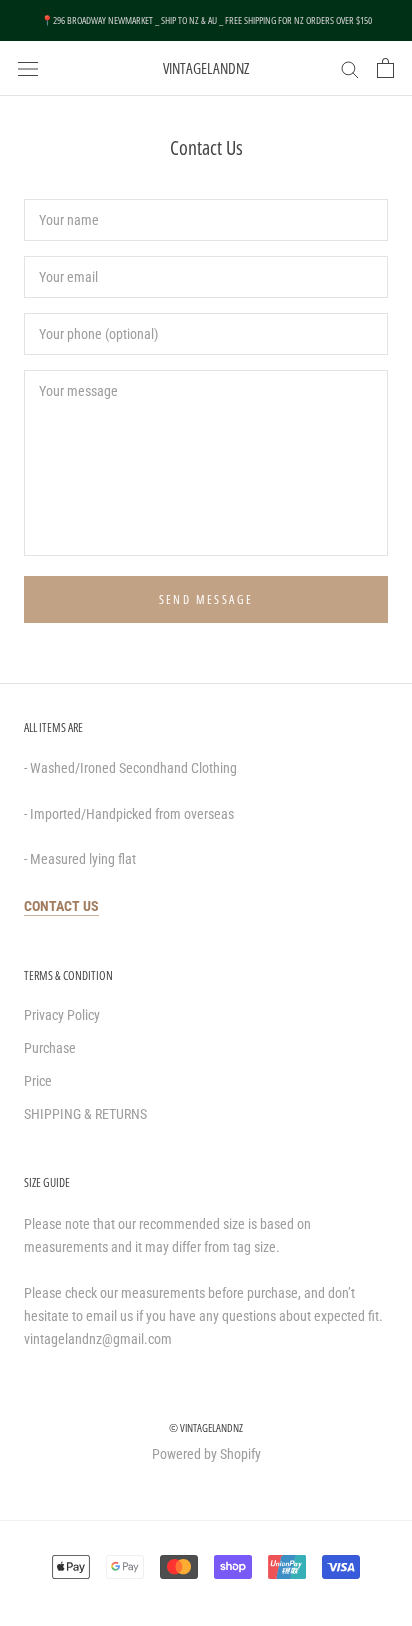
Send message (206, 599)
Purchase (50, 1048)
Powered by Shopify (206, 1454)
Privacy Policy (62, 1015)
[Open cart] (385, 68)
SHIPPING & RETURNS (85, 1114)
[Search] (350, 68)
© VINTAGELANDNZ (206, 1427)
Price (38, 1081)
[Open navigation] (28, 67)
